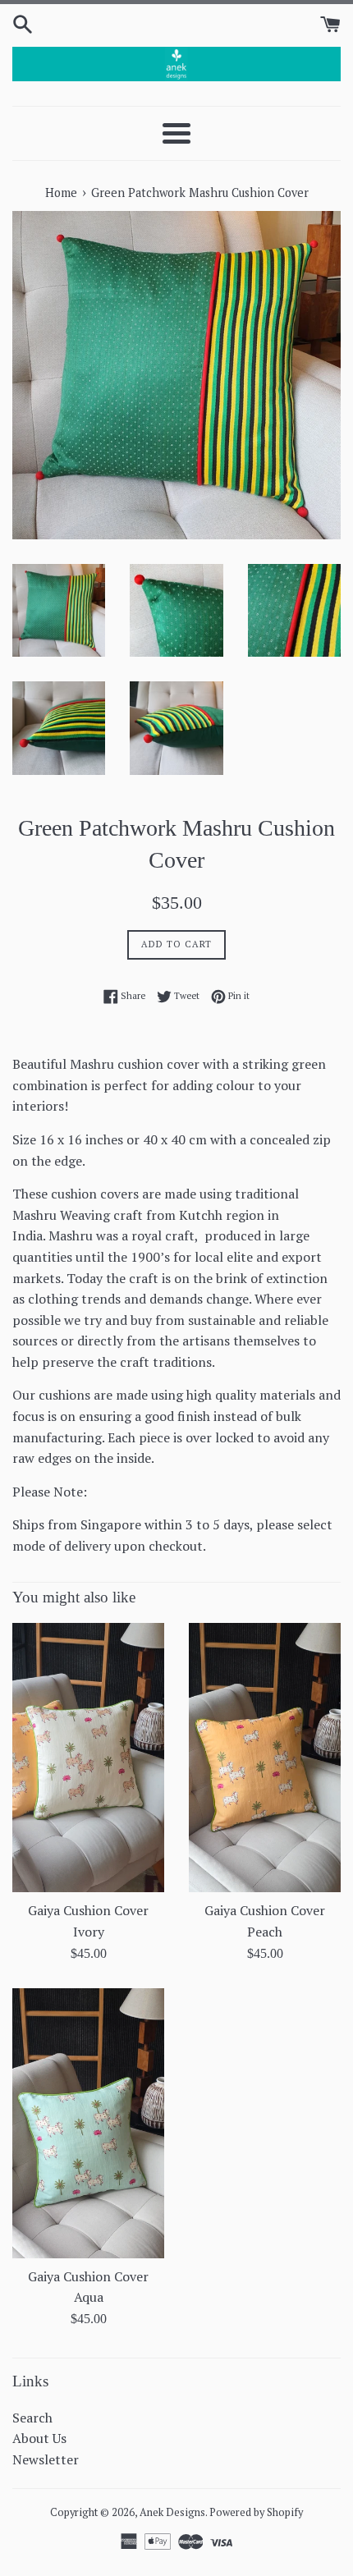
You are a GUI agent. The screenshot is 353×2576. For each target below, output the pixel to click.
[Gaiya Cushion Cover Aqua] (88, 2123)
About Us (39, 2438)
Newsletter (46, 2459)
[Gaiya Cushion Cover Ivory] (88, 1758)
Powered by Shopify (256, 2512)
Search (32, 2418)
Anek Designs (172, 2512)
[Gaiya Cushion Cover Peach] (265, 1758)
